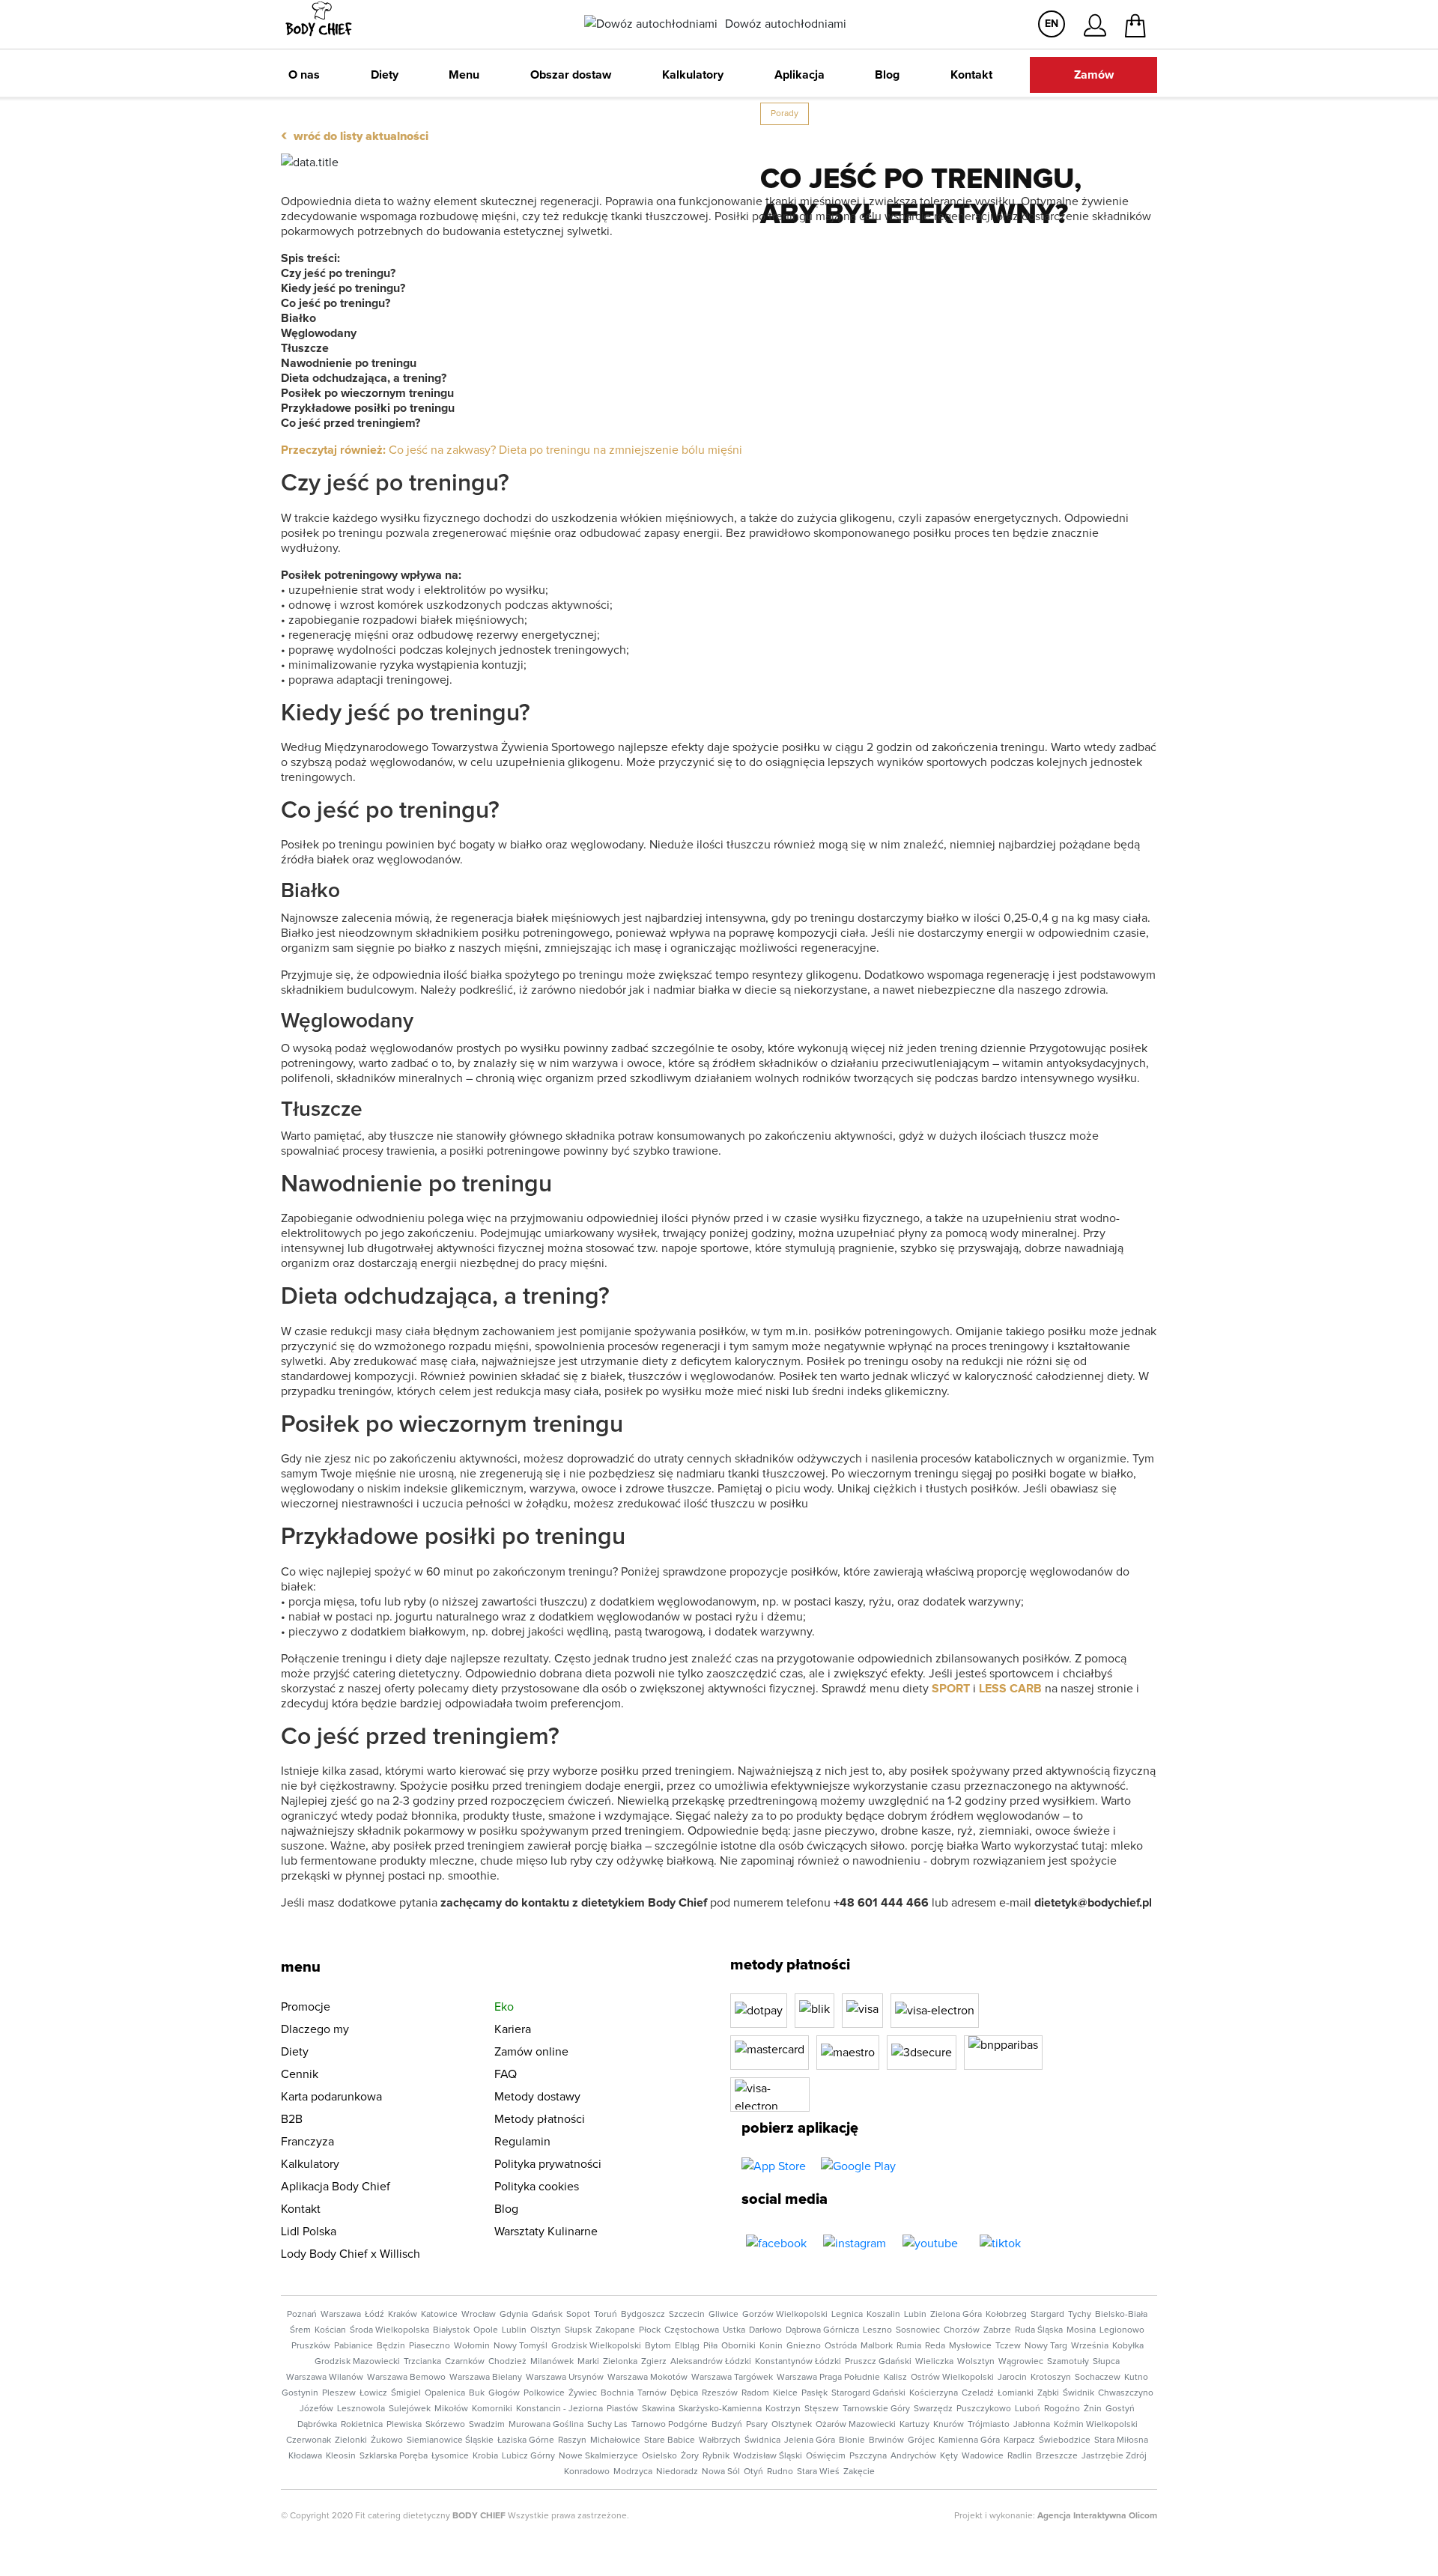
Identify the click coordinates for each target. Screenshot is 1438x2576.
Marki (588, 2362)
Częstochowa (692, 2330)
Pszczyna (868, 2456)
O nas (304, 75)
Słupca (1106, 2362)
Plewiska (404, 2425)
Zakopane (615, 2330)
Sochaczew (1098, 2378)
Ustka (734, 2330)
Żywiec (583, 2393)
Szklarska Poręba (394, 2456)
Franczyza (307, 2142)
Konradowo (587, 2472)
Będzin (391, 2346)
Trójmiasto (989, 2425)
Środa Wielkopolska (389, 2330)
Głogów (504, 2393)
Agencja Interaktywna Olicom (1097, 2516)
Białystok (451, 2330)
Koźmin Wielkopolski (1096, 2425)
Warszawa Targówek (732, 2378)
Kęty (949, 2456)
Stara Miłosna (1121, 2440)
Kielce (785, 2393)
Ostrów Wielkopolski (952, 2378)
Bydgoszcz (643, 2315)
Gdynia (514, 2315)
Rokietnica (362, 2425)
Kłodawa (305, 2456)
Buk (477, 2393)
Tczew (1008, 2346)
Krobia (485, 2456)
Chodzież (507, 2362)
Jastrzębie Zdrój (1114, 2456)
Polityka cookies (537, 2187)
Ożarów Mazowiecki (856, 2425)
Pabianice (354, 2346)
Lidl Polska (309, 2232)
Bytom (658, 2346)
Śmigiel (406, 2393)
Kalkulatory (693, 75)
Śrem (300, 2330)
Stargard (1047, 2315)
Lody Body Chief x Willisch (351, 2254)
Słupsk (578, 2330)
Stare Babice (670, 2440)
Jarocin (1012, 2378)
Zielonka (620, 2362)
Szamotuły (1068, 2362)
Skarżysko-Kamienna (720, 2409)
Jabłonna (1032, 2425)
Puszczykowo (984, 2409)
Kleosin (341, 2456)
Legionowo (1122, 2330)
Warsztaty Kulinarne (546, 2232)
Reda (935, 2346)
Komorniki (492, 2409)
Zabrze (997, 2330)
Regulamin (522, 2142)
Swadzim (487, 2425)
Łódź (374, 2315)
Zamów (1094, 75)
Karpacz (1019, 2440)
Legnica (847, 2315)
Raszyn (572, 2440)
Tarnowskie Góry (876, 2409)
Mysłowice (970, 2346)
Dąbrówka (317, 2425)
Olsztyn (546, 2330)
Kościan (330, 2330)
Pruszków (311, 2346)
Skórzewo (445, 2425)
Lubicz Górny (528, 2456)
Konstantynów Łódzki (798, 2362)
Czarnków (465, 2362)
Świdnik (1078, 2393)
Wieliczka (934, 2362)
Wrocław (479, 2315)
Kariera (513, 2029)
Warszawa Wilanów (325, 2378)
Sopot (578, 2315)
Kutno (1136, 2378)
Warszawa (341, 2315)
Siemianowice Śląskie (450, 2440)
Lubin (915, 2315)
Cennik (300, 2074)
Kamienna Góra (969, 2440)
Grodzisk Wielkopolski (596, 2346)
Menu (464, 75)
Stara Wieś (818, 2472)
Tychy (1080, 2315)
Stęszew (822, 2409)
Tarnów (652, 2393)
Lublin (514, 2330)
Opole (486, 2330)
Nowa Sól (721, 2472)
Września (1090, 2346)
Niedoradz (677, 2472)
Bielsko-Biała (1121, 2315)
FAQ (506, 2074)
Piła (710, 2346)
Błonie (852, 2440)
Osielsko (659, 2456)
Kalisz (895, 2378)
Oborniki (738, 2346)
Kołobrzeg (1006, 2315)
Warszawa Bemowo (406, 2378)
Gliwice (723, 2315)
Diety (385, 75)
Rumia (909, 2346)
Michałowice (615, 2440)
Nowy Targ (1046, 2346)
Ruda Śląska (1039, 2330)
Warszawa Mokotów (647, 2378)
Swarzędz (933, 2409)
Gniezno (804, 2346)
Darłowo (765, 2330)
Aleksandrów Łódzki (711, 2362)
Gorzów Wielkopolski (785, 2315)
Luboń (1028, 2409)
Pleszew (339, 2393)
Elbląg (687, 2346)
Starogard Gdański (868, 2393)
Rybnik (716, 2456)
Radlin (1020, 2456)
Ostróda (841, 2346)
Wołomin (472, 2346)
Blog (887, 75)
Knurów (949, 2425)
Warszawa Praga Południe (828, 2378)
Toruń (606, 2315)
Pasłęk (814, 2393)
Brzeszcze (1057, 2456)
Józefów (316, 2409)
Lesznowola (361, 2409)
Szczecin (687, 2315)
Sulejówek (410, 2409)
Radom (755, 2393)
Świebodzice (1065, 2440)
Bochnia (617, 2393)
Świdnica (762, 2440)
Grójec (921, 2440)
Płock (650, 2330)
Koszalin (883, 2315)
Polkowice (544, 2393)
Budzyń (727, 2425)
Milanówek (552, 2362)
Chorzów (962, 2330)
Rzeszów (720, 2393)
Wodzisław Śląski (768, 2456)
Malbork (877, 2346)
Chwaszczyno (1126, 2393)
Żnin (1093, 2409)
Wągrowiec (1021, 2362)
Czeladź (978, 2393)
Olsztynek (792, 2425)
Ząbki (1048, 2393)
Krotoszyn (1051, 2378)
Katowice (439, 2315)
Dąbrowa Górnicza (822, 2330)
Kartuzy (914, 2425)
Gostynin (300, 2393)
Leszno (877, 2330)
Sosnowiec (918, 2330)
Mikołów (451, 2409)
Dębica (684, 2393)
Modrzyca (633, 2472)
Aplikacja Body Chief (336, 2187)
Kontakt (971, 75)
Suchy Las (607, 2425)
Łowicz (373, 2393)
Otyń (753, 2472)
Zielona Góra (956, 2315)
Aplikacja (800, 75)
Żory (690, 2456)
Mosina (1081, 2330)
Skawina (658, 2409)
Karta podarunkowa (331, 2097)
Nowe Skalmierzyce (598, 2456)
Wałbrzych (720, 2440)
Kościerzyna (934, 2393)
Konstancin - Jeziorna (559, 2409)
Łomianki (1016, 2393)
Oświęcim (826, 2456)
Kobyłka (1128, 2346)
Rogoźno (1062, 2409)
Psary (757, 2425)
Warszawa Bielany (486, 2378)
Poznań (302, 2315)
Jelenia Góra (810, 2440)
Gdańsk (547, 2315)
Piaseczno (430, 2346)
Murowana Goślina (546, 2425)
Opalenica (445, 2393)
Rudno (780, 2472)
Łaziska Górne (526, 2440)
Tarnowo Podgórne (670, 2425)
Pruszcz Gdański (878, 2362)
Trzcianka (422, 2362)
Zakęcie (859, 2472)
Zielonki (351, 2440)
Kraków (403, 2315)
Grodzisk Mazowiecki (357, 2362)
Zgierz (654, 2362)
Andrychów (913, 2456)
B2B (292, 2119)
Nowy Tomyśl (521, 2346)
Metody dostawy (537, 2097)
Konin (771, 2346)
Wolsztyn (976, 2362)
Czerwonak (309, 2440)
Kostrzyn (783, 2409)
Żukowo (387, 2440)
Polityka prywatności (548, 2164)
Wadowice (983, 2456)
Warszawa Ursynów (565, 2378)
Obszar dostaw (571, 75)
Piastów (622, 2409)
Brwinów (886, 2440)
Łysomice (450, 2456)
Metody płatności (540, 2119)
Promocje (306, 2007)
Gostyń (1120, 2409)
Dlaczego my (315, 2029)
